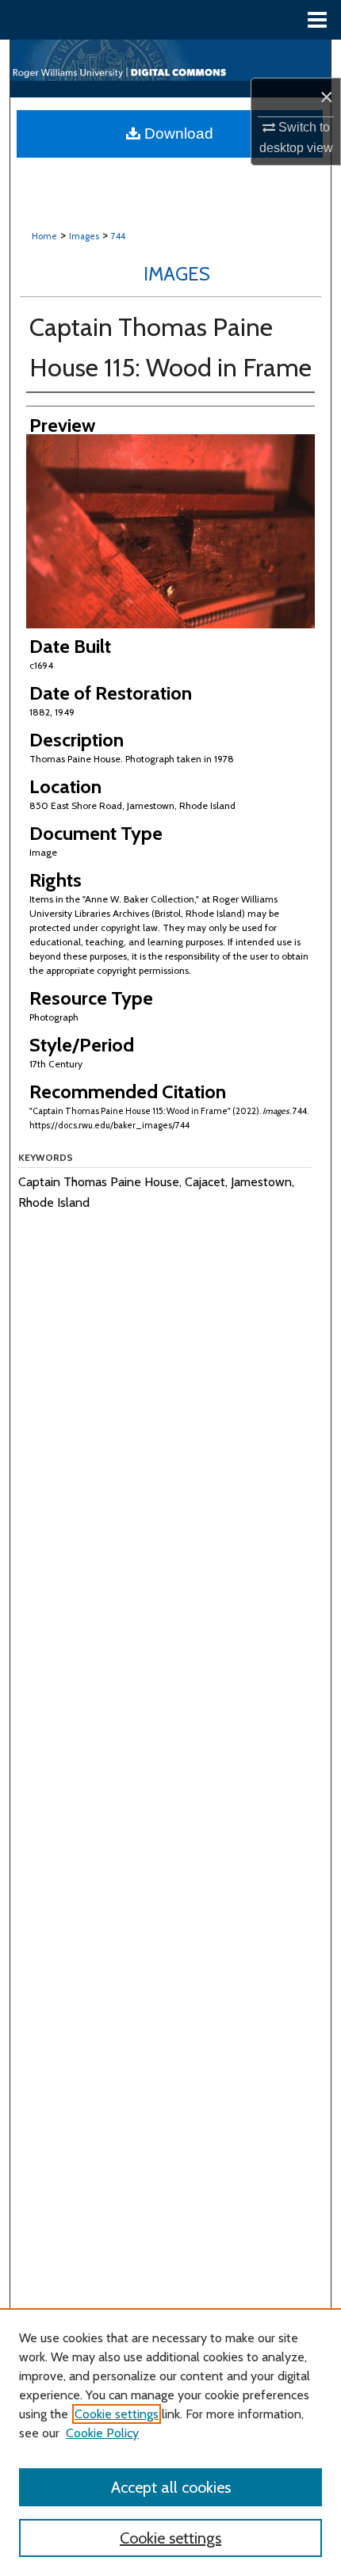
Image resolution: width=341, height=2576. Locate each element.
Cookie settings (117, 2414)
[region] (170, 2442)
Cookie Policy (102, 2433)
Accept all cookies (171, 2487)
